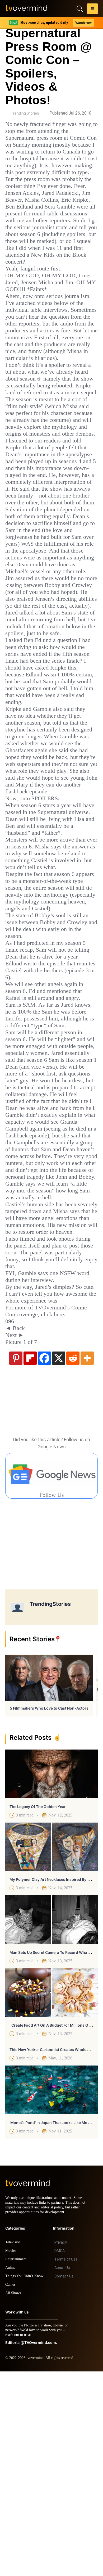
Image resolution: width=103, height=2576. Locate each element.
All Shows (13, 2498)
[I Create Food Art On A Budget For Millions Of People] (51, 2193)
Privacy (61, 2447)
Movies (11, 2455)
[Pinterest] (16, 1558)
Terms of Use (66, 2464)
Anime (11, 2472)
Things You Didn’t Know (26, 2481)
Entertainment (17, 2464)
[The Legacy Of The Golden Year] (51, 1974)
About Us (62, 2472)
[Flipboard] (30, 1558)
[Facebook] (44, 1558)
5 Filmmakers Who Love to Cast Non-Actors (49, 1908)
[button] (92, 10)
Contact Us (64, 2481)
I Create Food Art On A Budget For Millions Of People (56, 2225)
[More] (87, 1558)
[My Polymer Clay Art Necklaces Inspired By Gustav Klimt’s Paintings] (51, 2047)
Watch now (83, 23)
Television (14, 2447)
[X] (59, 1558)
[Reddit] (73, 1558)
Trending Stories (25, 113)
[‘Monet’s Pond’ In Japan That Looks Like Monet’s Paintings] (51, 2290)
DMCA (60, 2455)
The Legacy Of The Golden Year (38, 2006)
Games (11, 2489)
